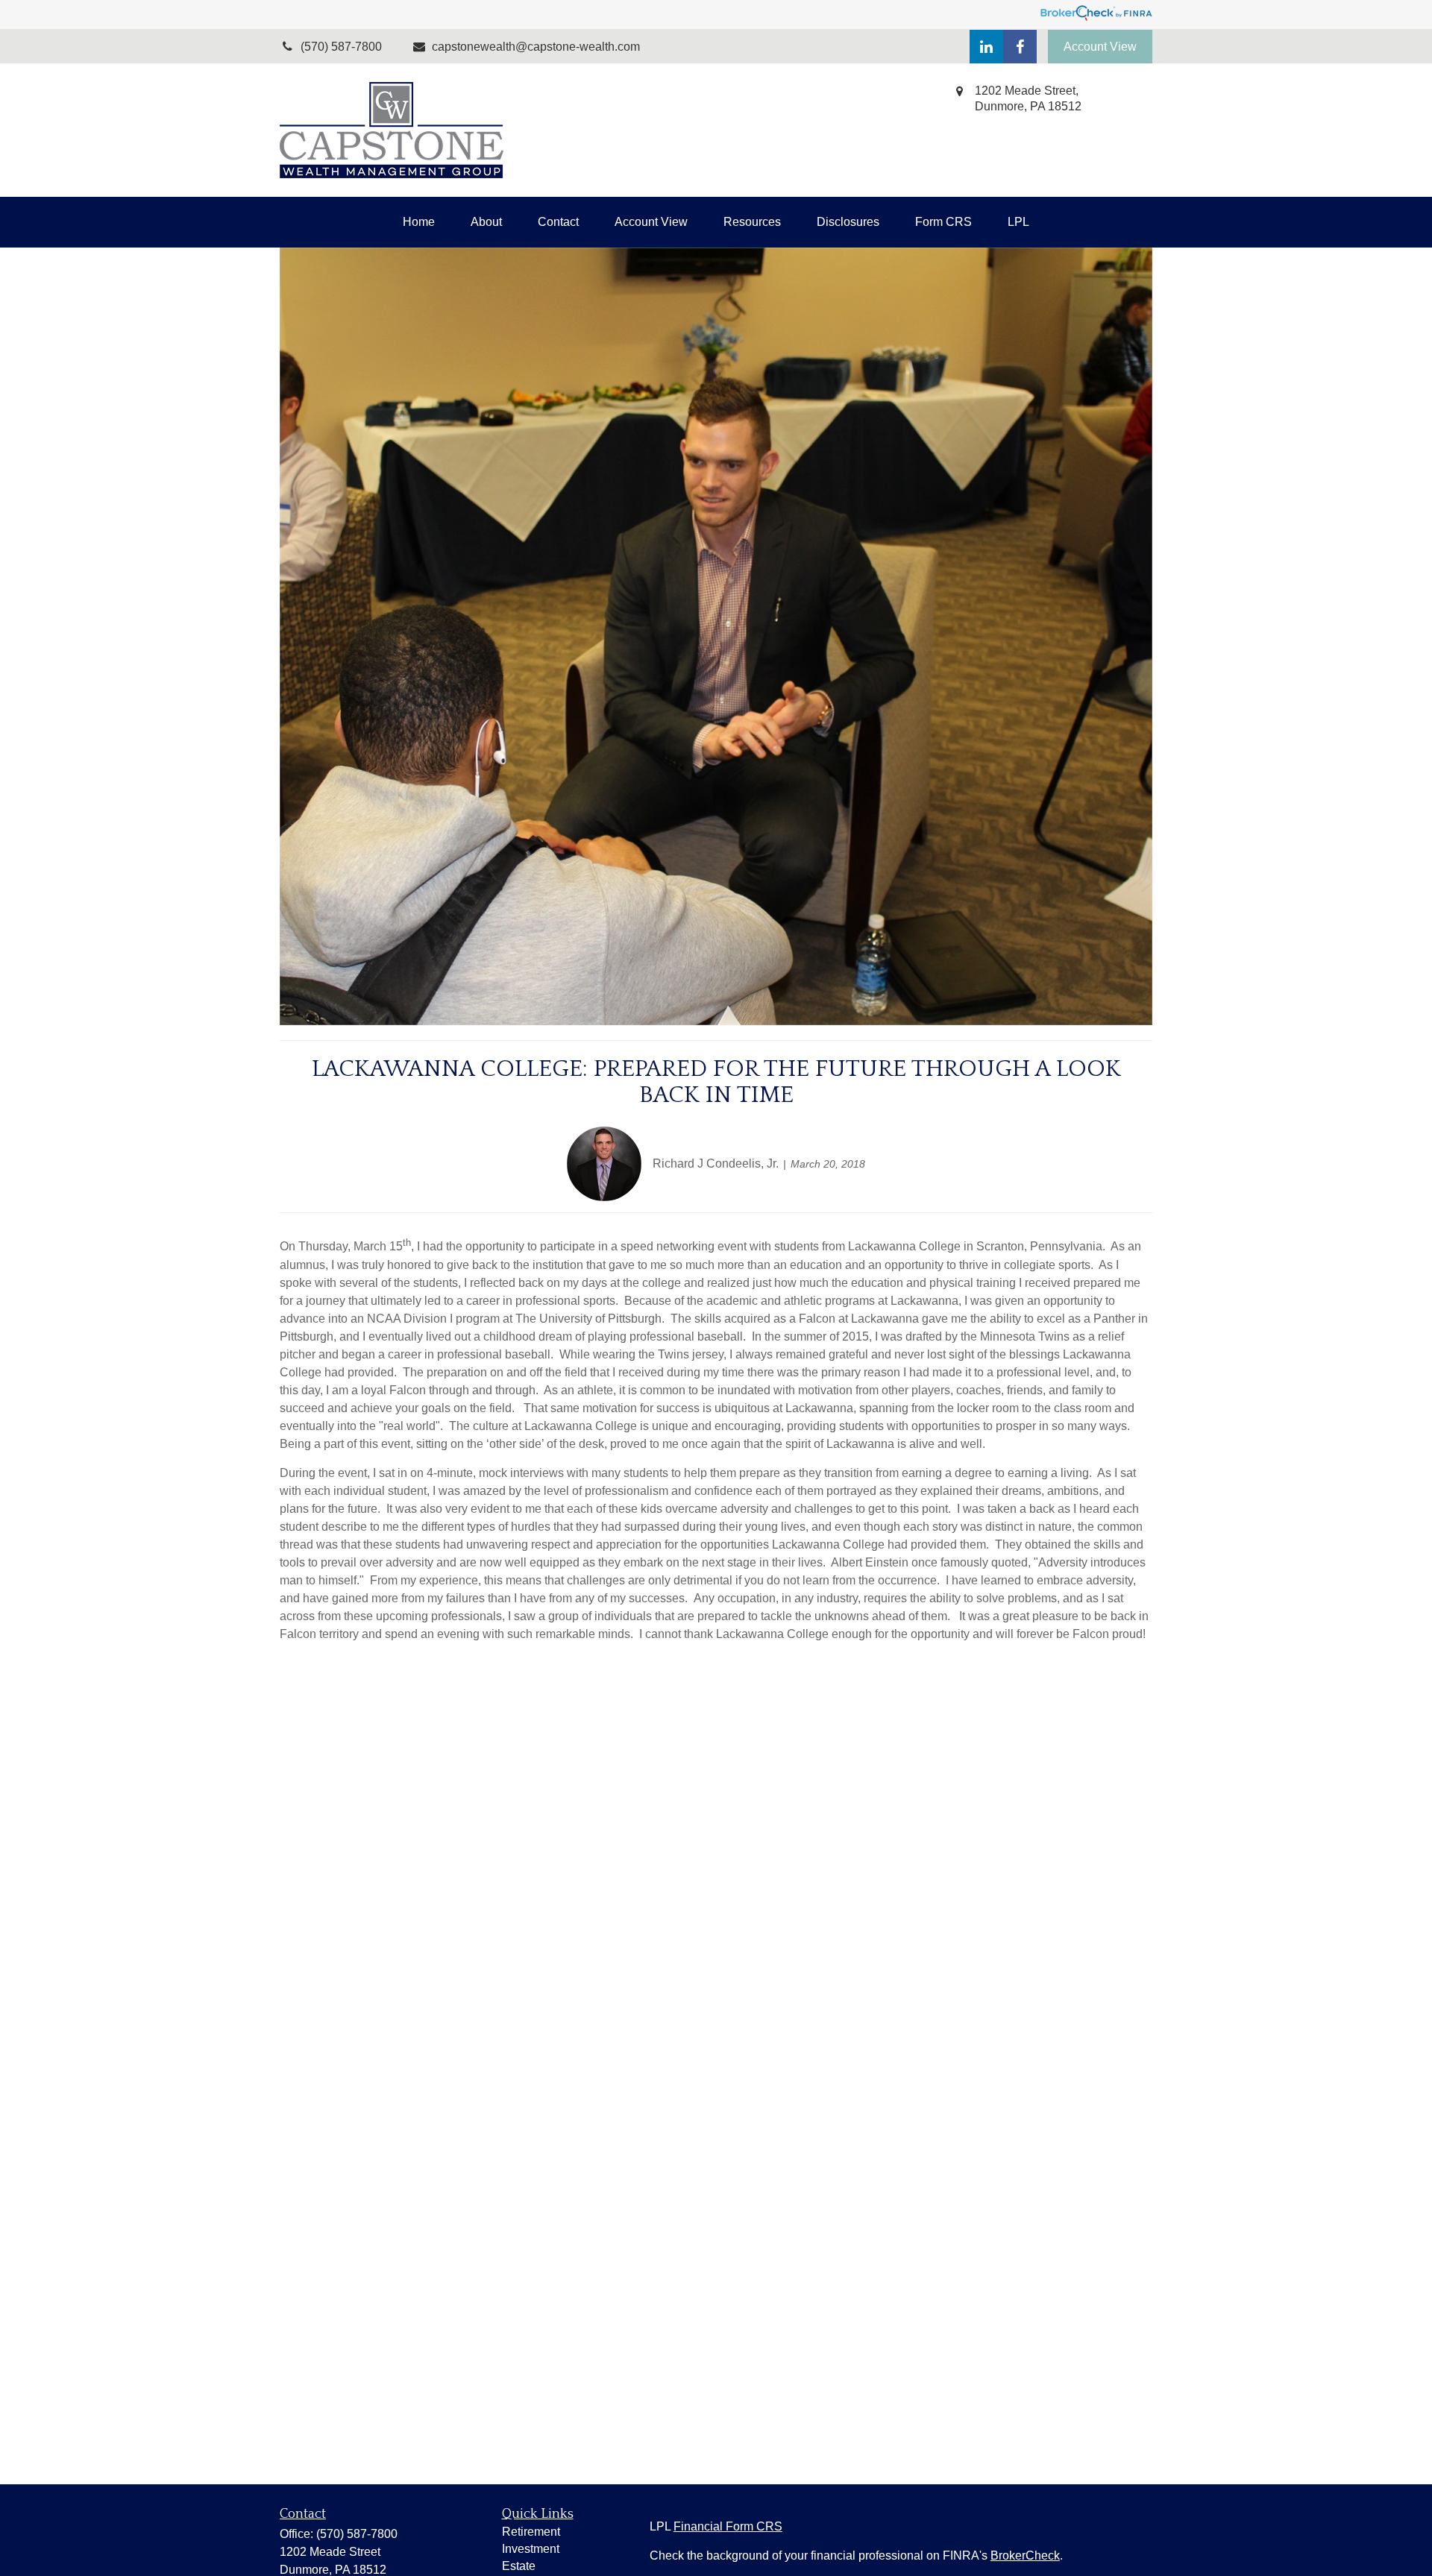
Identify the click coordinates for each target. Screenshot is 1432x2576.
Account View (1100, 47)
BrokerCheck (1025, 2555)
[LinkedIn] (986, 47)
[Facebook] (1020, 47)
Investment (531, 2549)
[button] (419, 222)
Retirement (531, 2532)
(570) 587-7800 (357, 2534)
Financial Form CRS (728, 2526)
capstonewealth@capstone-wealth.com (536, 47)
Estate (519, 2566)
